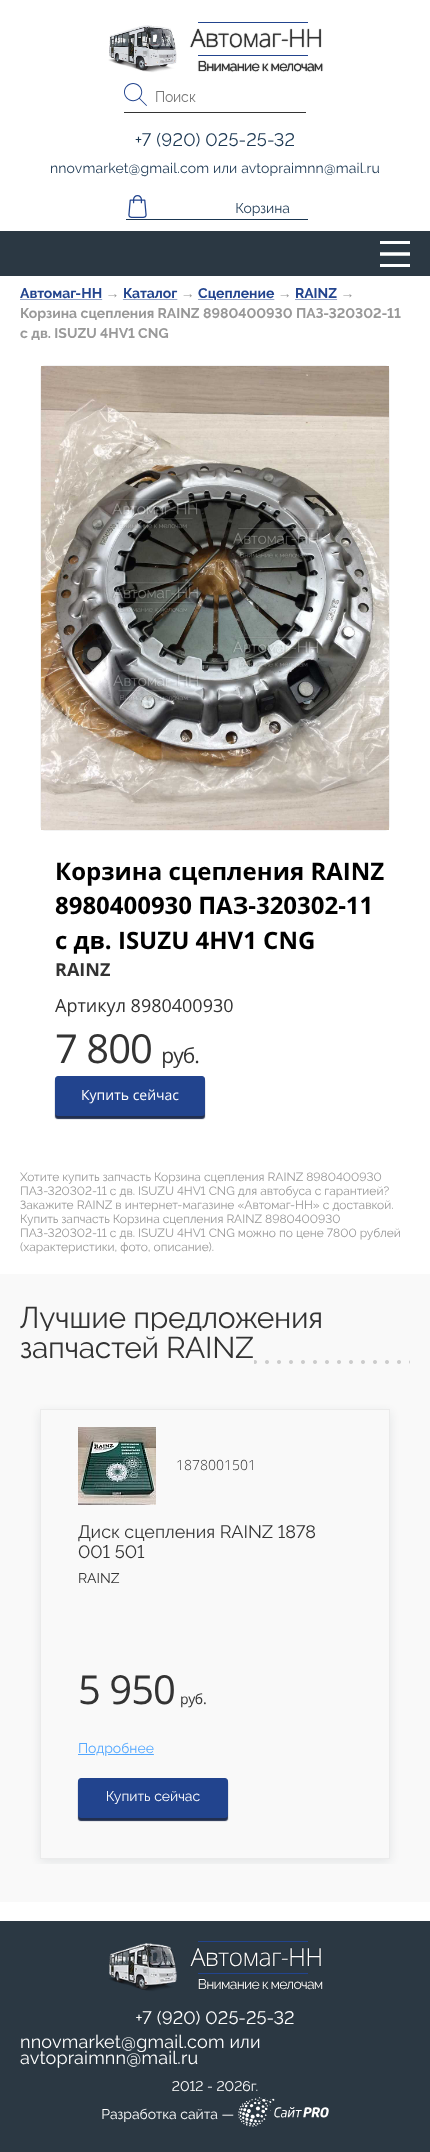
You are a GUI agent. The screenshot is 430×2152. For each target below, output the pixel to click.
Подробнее (116, 1749)
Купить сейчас (130, 1095)
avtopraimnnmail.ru (109, 2058)
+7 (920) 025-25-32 (215, 2018)
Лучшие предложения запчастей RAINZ (171, 1333)
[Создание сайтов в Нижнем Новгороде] (283, 2115)
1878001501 (216, 1466)
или (140, 2051)
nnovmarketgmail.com (122, 2042)
